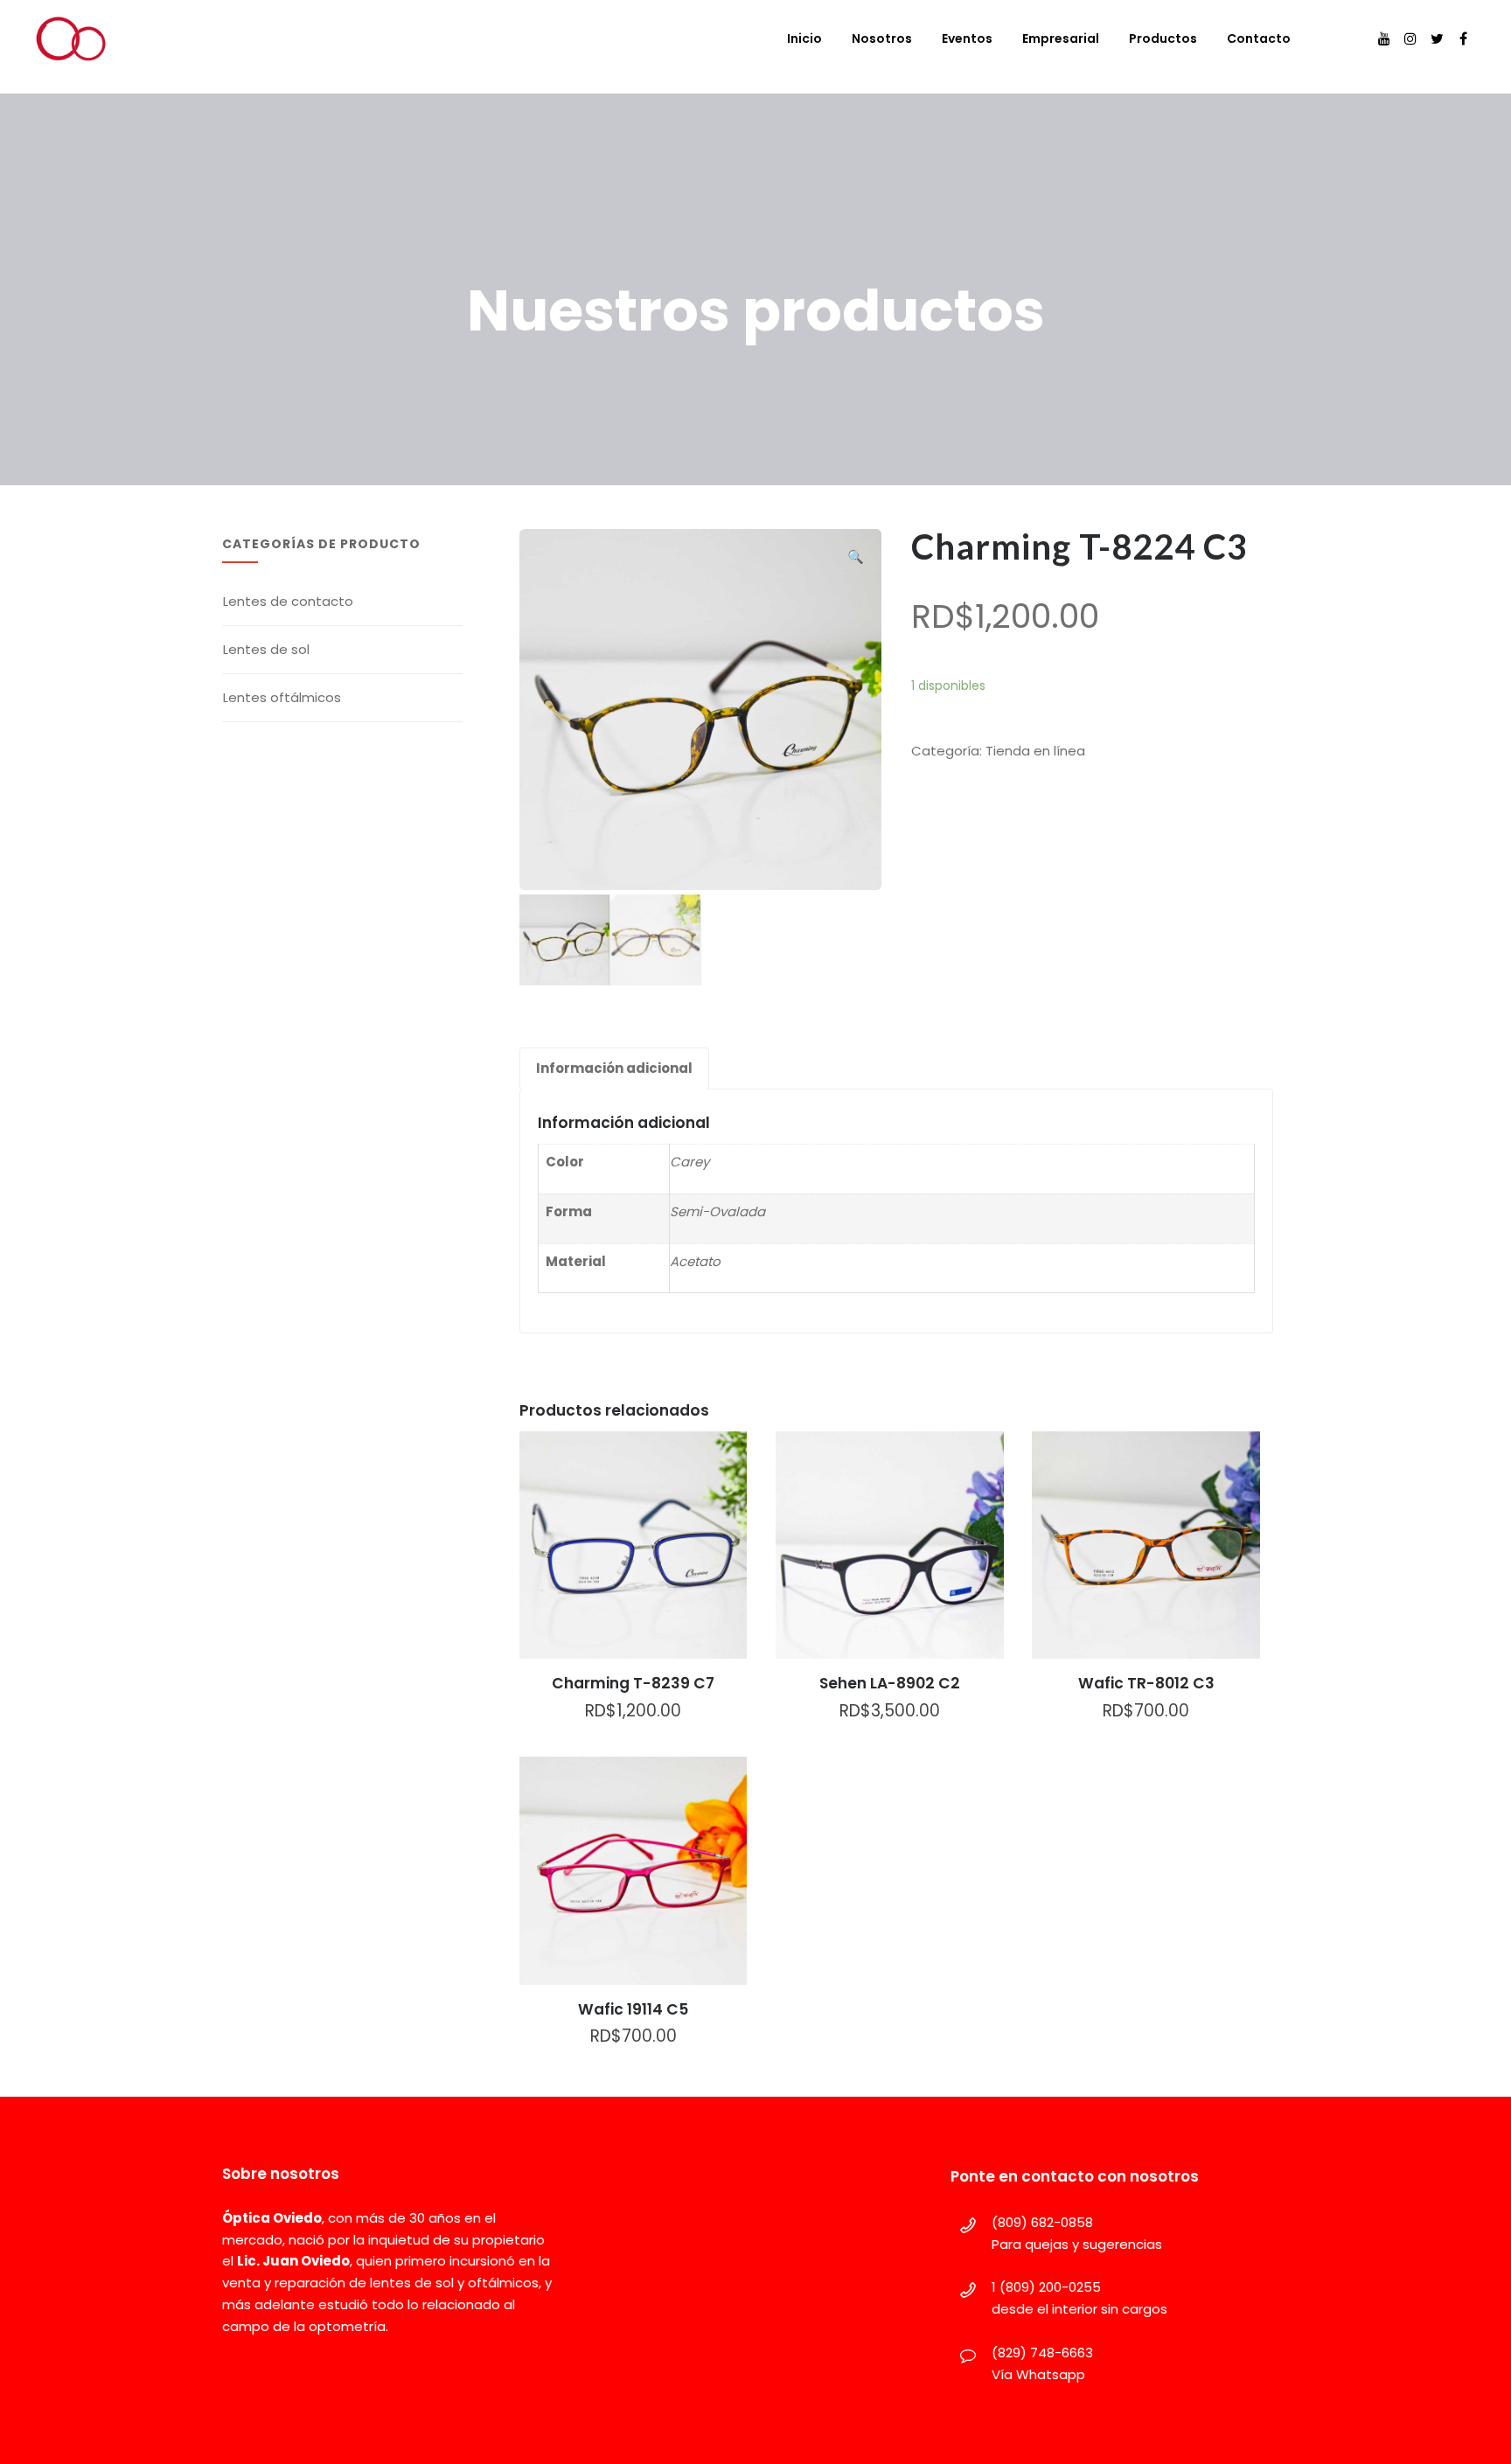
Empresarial (1061, 38)
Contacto (1259, 38)
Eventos (967, 38)
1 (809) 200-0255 (1046, 2287)
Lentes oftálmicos (282, 697)
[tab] (614, 1068)
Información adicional (614, 1068)
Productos (1163, 38)
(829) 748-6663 (1042, 2353)
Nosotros (882, 38)
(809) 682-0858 (1042, 2222)
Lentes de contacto (288, 601)
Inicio (804, 38)
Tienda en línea (1035, 751)
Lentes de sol (266, 649)
